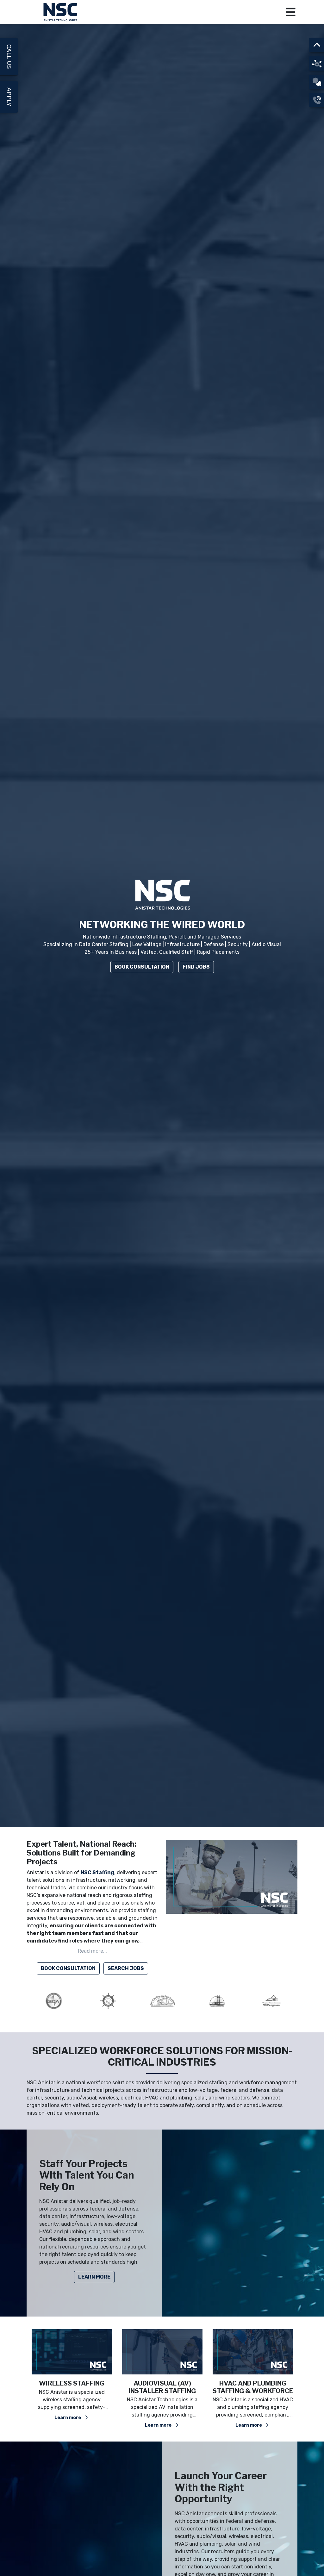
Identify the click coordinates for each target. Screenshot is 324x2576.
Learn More (94, 2277)
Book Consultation (142, 967)
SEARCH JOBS (126, 1968)
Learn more (68, 2425)
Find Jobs (196, 967)
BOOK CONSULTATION (68, 1968)
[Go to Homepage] (61, 12)
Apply (9, 97)
